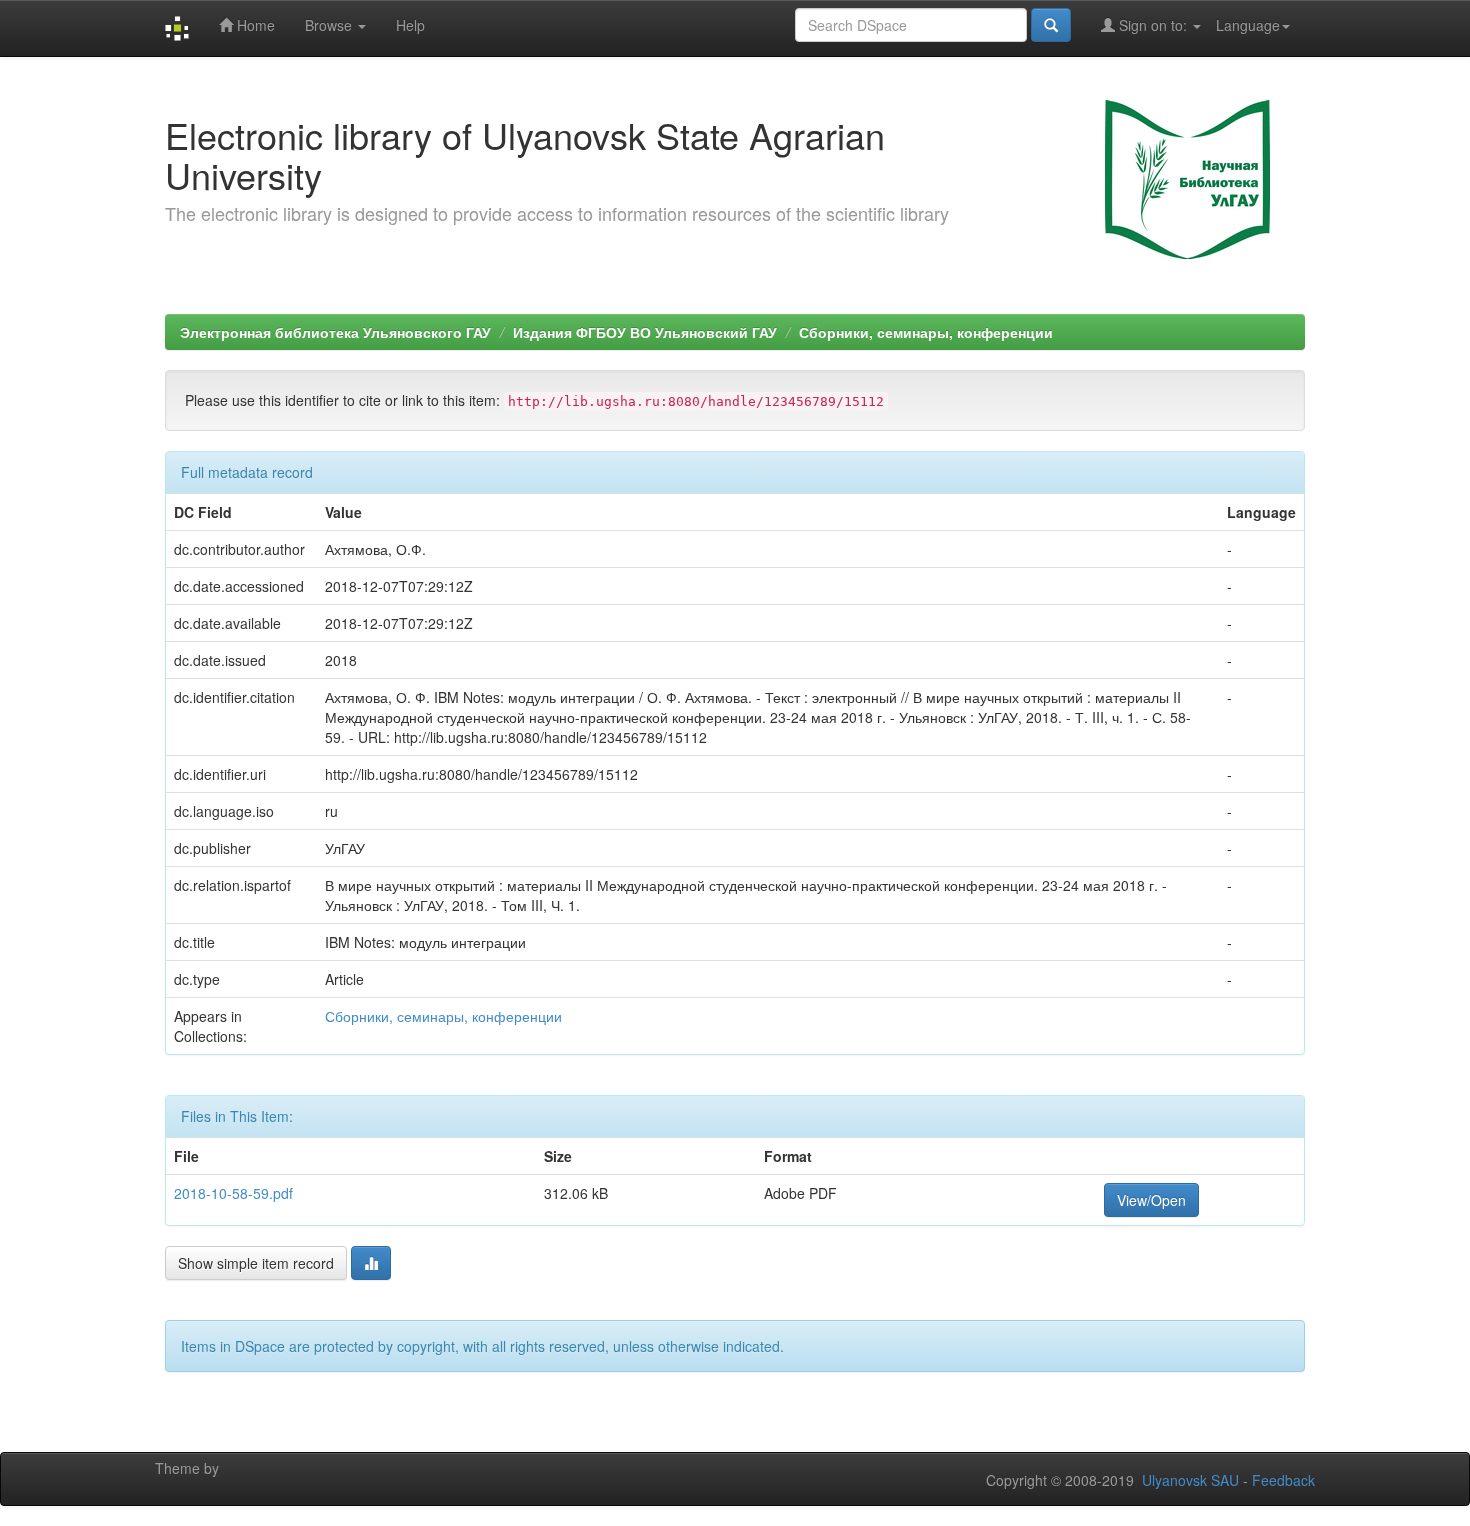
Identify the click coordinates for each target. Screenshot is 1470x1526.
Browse (330, 25)
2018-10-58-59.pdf (233, 1193)
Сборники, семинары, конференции (926, 332)
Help (410, 25)
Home (254, 25)
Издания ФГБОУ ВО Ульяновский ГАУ (645, 332)
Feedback (1283, 1480)
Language (1248, 25)
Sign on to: (1153, 25)
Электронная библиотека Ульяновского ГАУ (335, 332)
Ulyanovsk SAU (1190, 1480)
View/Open (1151, 1200)
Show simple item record (256, 1263)
